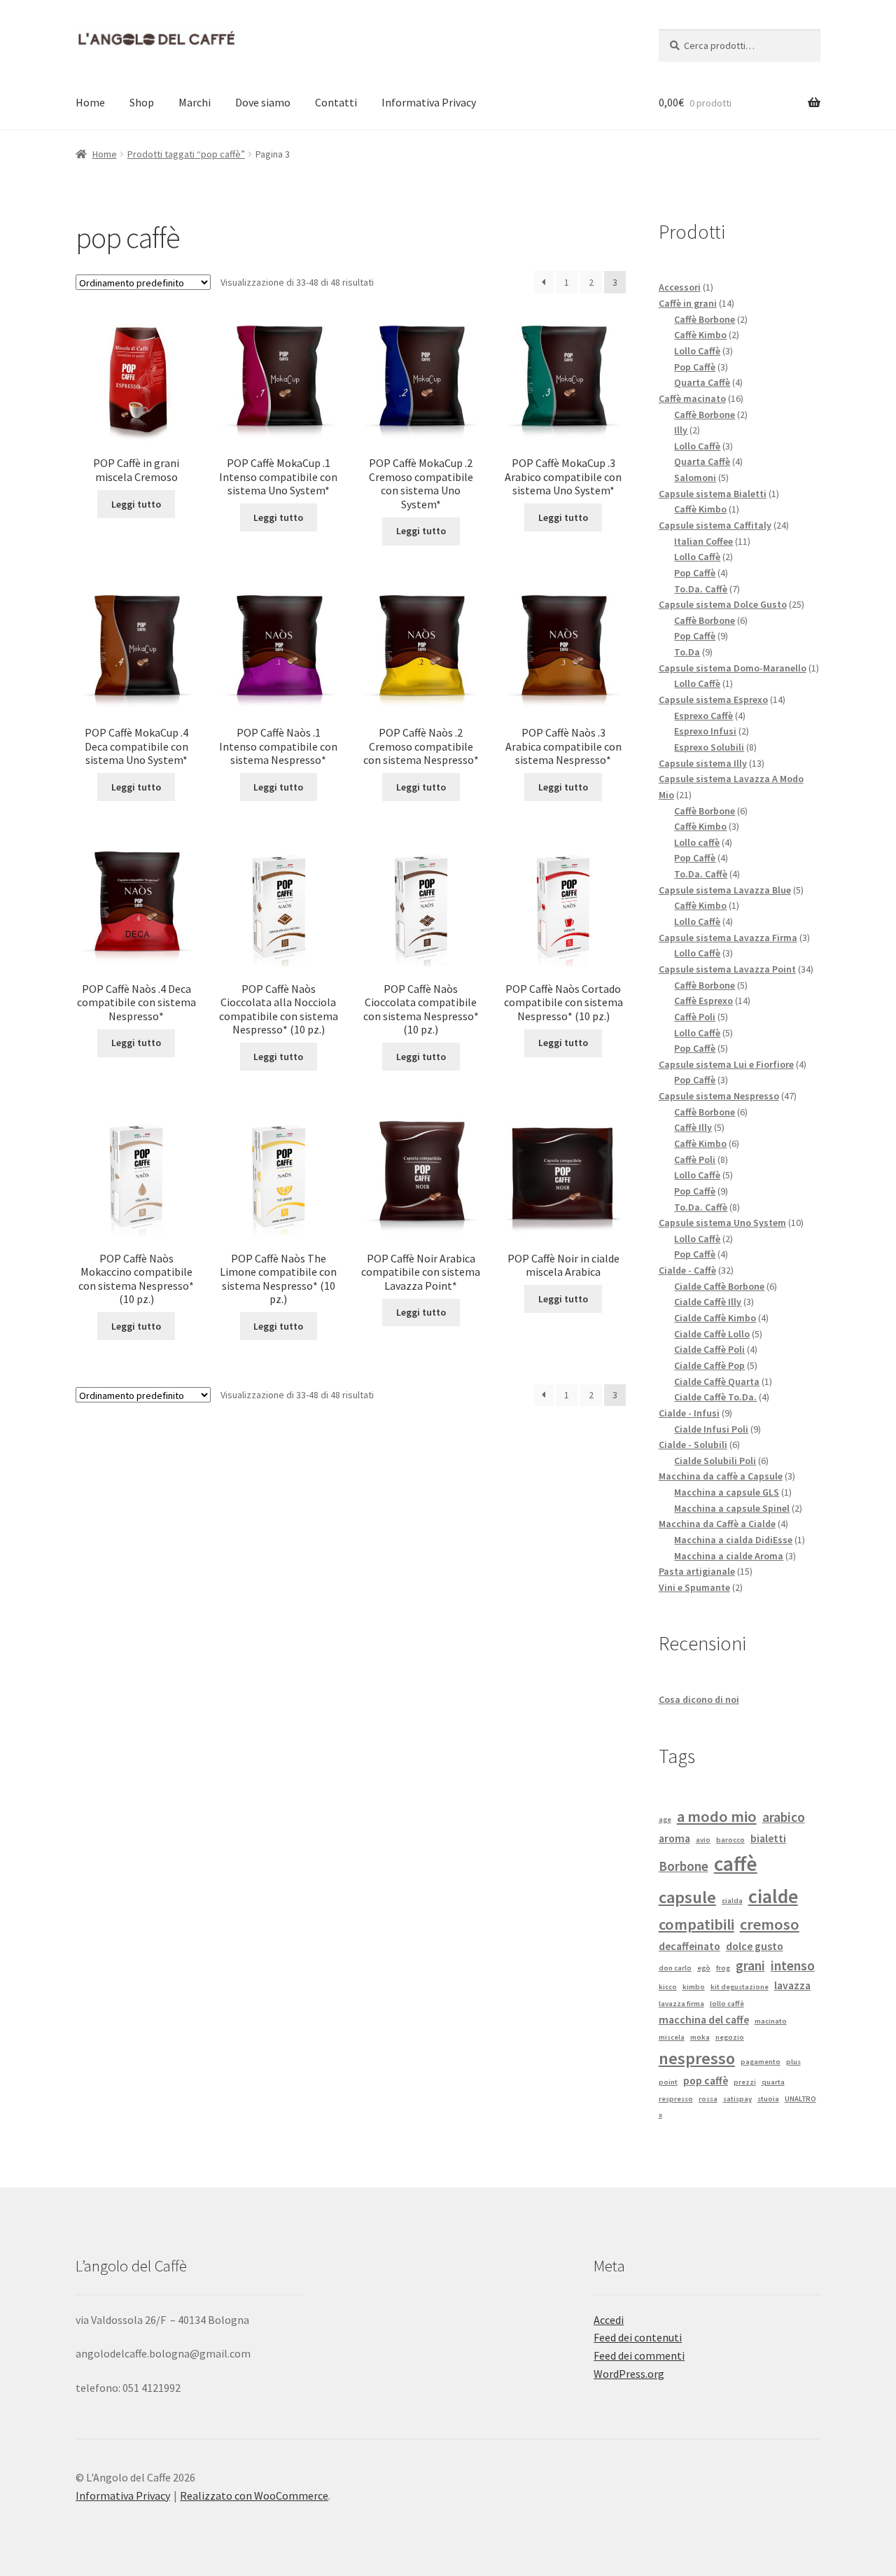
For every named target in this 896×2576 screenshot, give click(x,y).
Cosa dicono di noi (699, 1699)
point (668, 2082)
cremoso (770, 1924)
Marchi (195, 102)
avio (703, 1840)
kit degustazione (740, 1987)
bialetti (768, 1838)
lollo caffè (727, 2004)
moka (700, 2037)
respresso (676, 2099)
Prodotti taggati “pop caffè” (186, 154)
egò (704, 1968)
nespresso (697, 2058)
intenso (793, 1965)
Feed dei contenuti (638, 2337)
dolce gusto (755, 1946)
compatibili (696, 1924)
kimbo (694, 1987)
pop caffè (706, 2080)
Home (90, 102)
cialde (773, 1896)
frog (723, 1968)
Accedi (609, 2320)
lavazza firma (681, 2004)
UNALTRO (800, 2099)
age (665, 1819)
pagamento (761, 2062)
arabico (784, 1817)
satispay (737, 2099)
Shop (142, 102)
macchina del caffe (704, 2019)
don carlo (675, 1968)
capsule (687, 1897)
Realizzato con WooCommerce (254, 2495)
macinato (771, 2021)
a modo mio (717, 1816)
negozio (730, 2037)
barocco (730, 1840)
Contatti (336, 102)
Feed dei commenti (639, 2355)
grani (750, 1965)
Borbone (684, 1866)
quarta (773, 2082)
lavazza (792, 1985)
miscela (672, 2037)
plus (793, 2062)
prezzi (745, 2082)
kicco (668, 1987)
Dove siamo (263, 102)
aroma (674, 1838)
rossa (708, 2099)
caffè (736, 1864)
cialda (732, 1901)
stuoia (768, 2099)
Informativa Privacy (429, 102)
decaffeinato (689, 1946)
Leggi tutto (136, 504)
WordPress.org (629, 2374)
